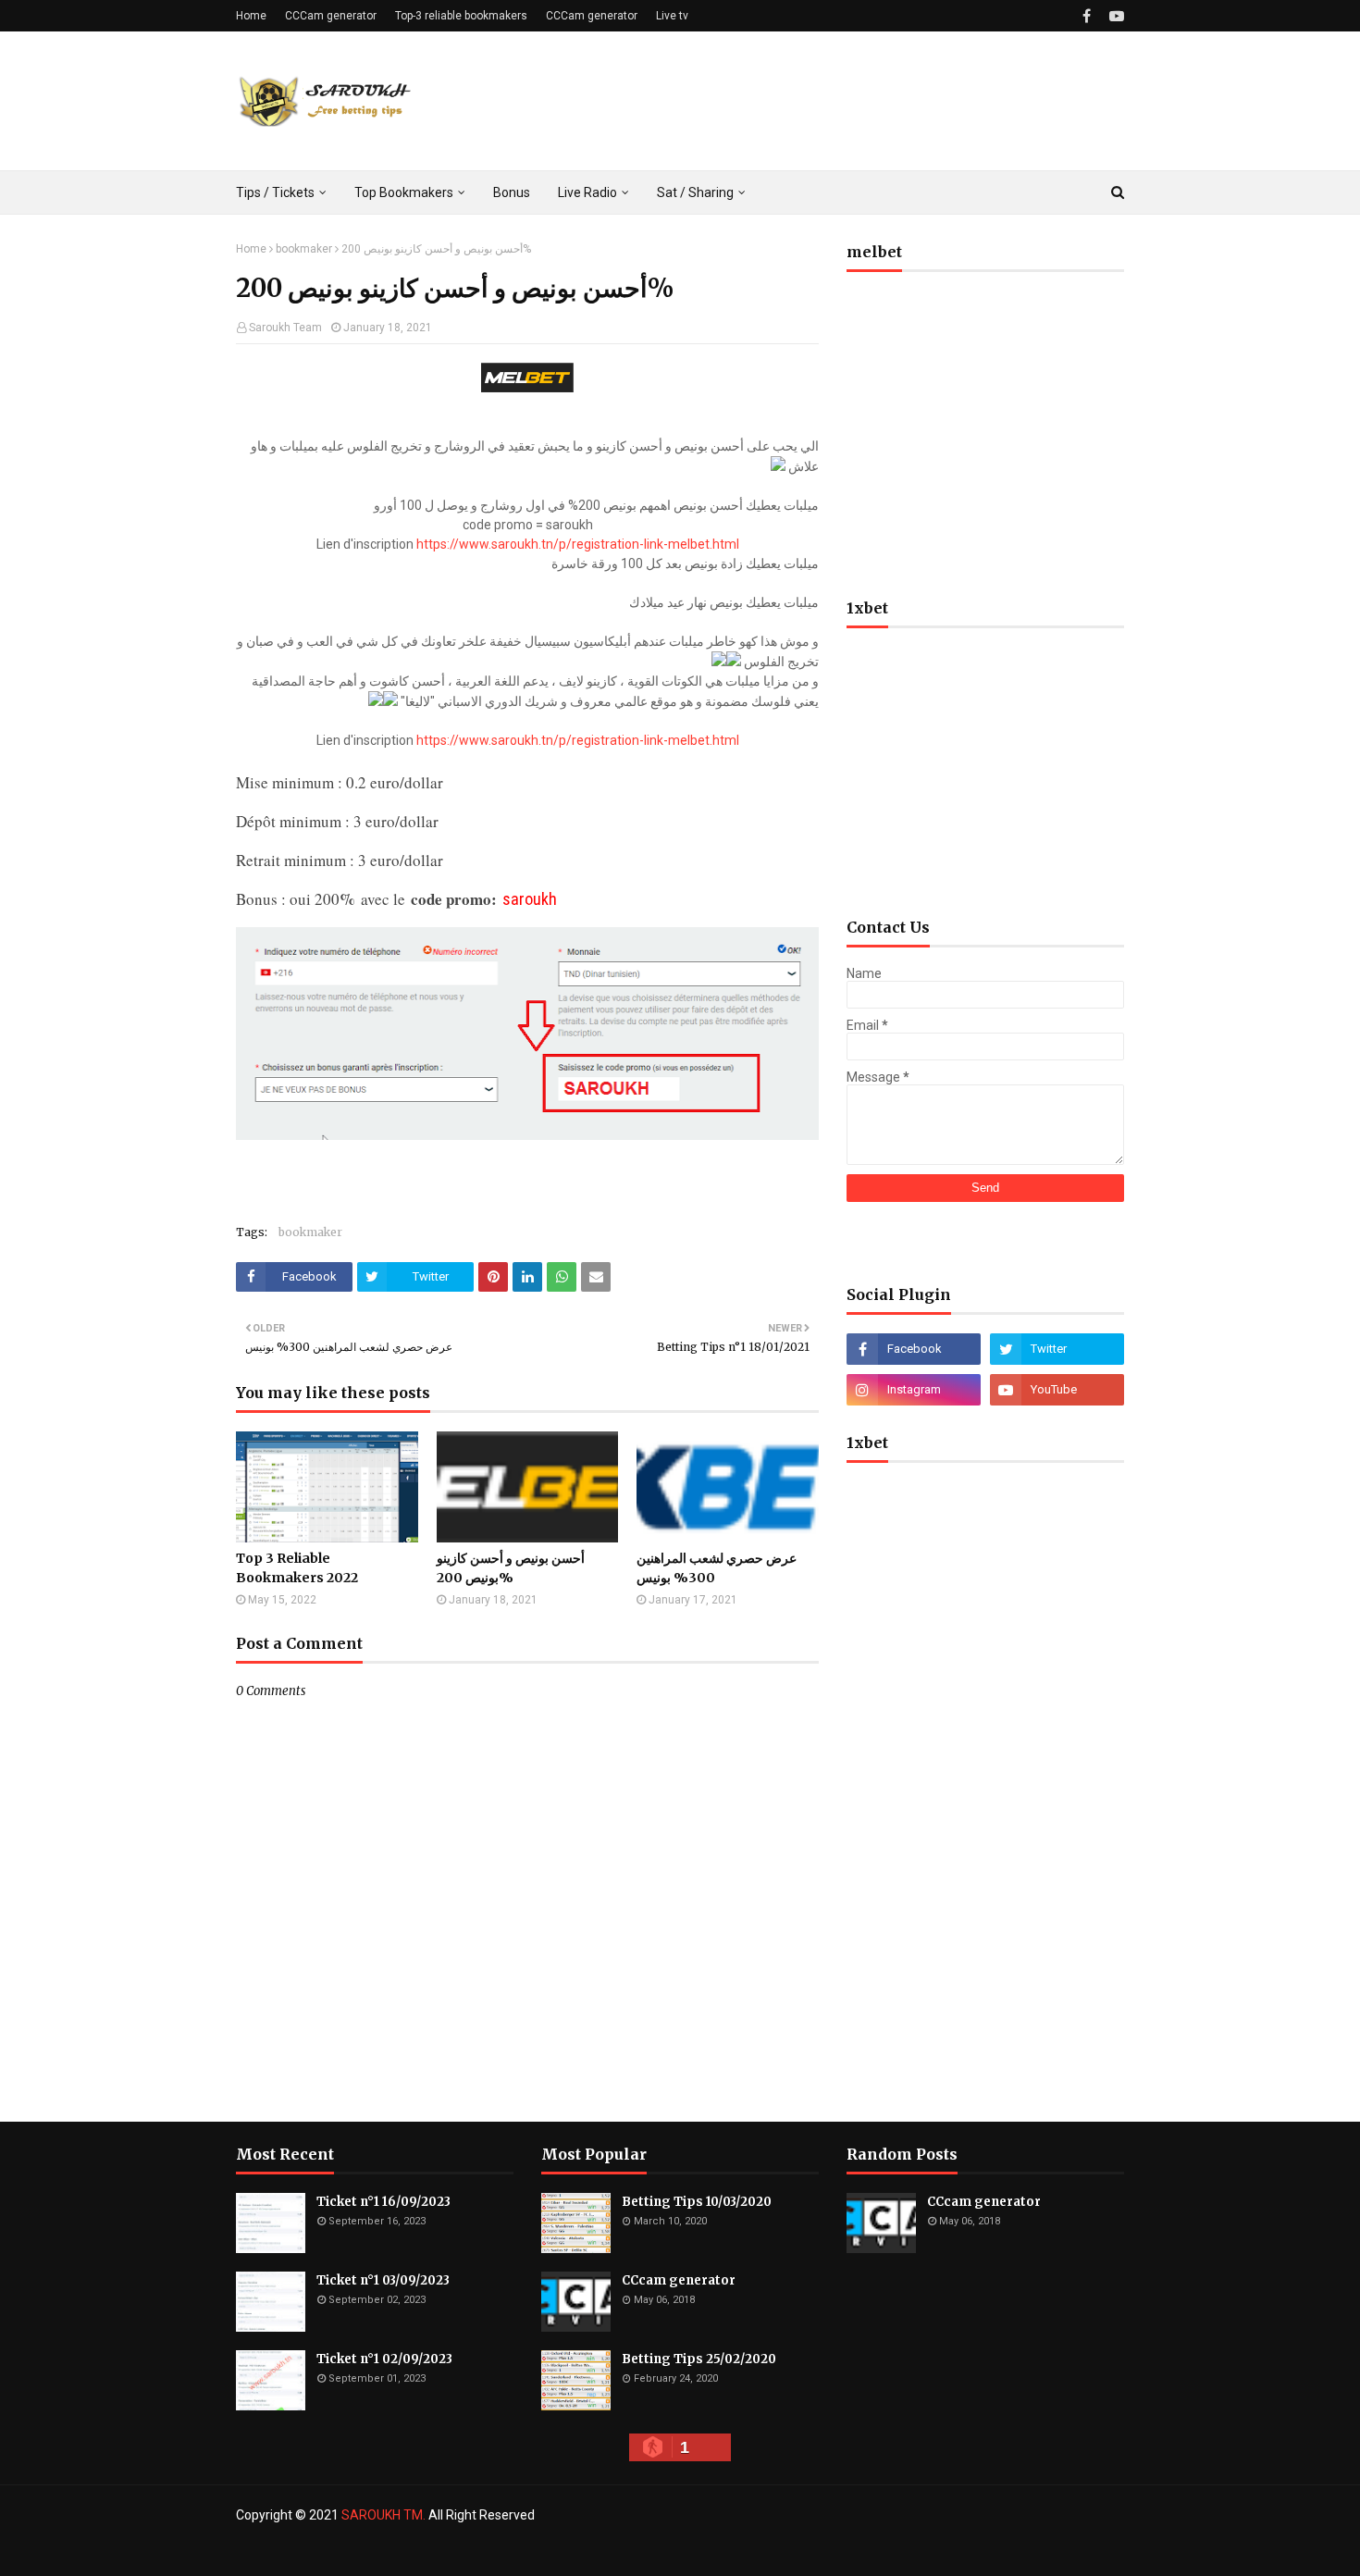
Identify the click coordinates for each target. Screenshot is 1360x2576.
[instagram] (914, 1390)
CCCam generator (331, 16)
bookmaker (304, 249)
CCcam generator (679, 2280)
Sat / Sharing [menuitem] (695, 192)
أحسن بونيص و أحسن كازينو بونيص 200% (511, 1568)
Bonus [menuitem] (512, 192)
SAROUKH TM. (383, 2515)
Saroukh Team (285, 328)
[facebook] (1087, 16)
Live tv (672, 16)
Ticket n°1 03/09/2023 (383, 2280)
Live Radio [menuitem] (587, 192)
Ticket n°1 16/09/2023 (383, 2202)
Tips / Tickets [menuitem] (275, 192)
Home (251, 16)
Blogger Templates (539, 2551)
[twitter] (1057, 1349)
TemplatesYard (371, 2551)
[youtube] (1114, 16)
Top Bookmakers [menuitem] (404, 192)
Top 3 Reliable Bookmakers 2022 (297, 1568)
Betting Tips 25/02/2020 (699, 2359)
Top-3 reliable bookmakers (461, 16)
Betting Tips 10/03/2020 (697, 2202)
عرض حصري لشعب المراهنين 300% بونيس (717, 1568)
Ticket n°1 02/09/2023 (384, 2359)
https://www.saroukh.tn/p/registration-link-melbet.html (578, 544)
